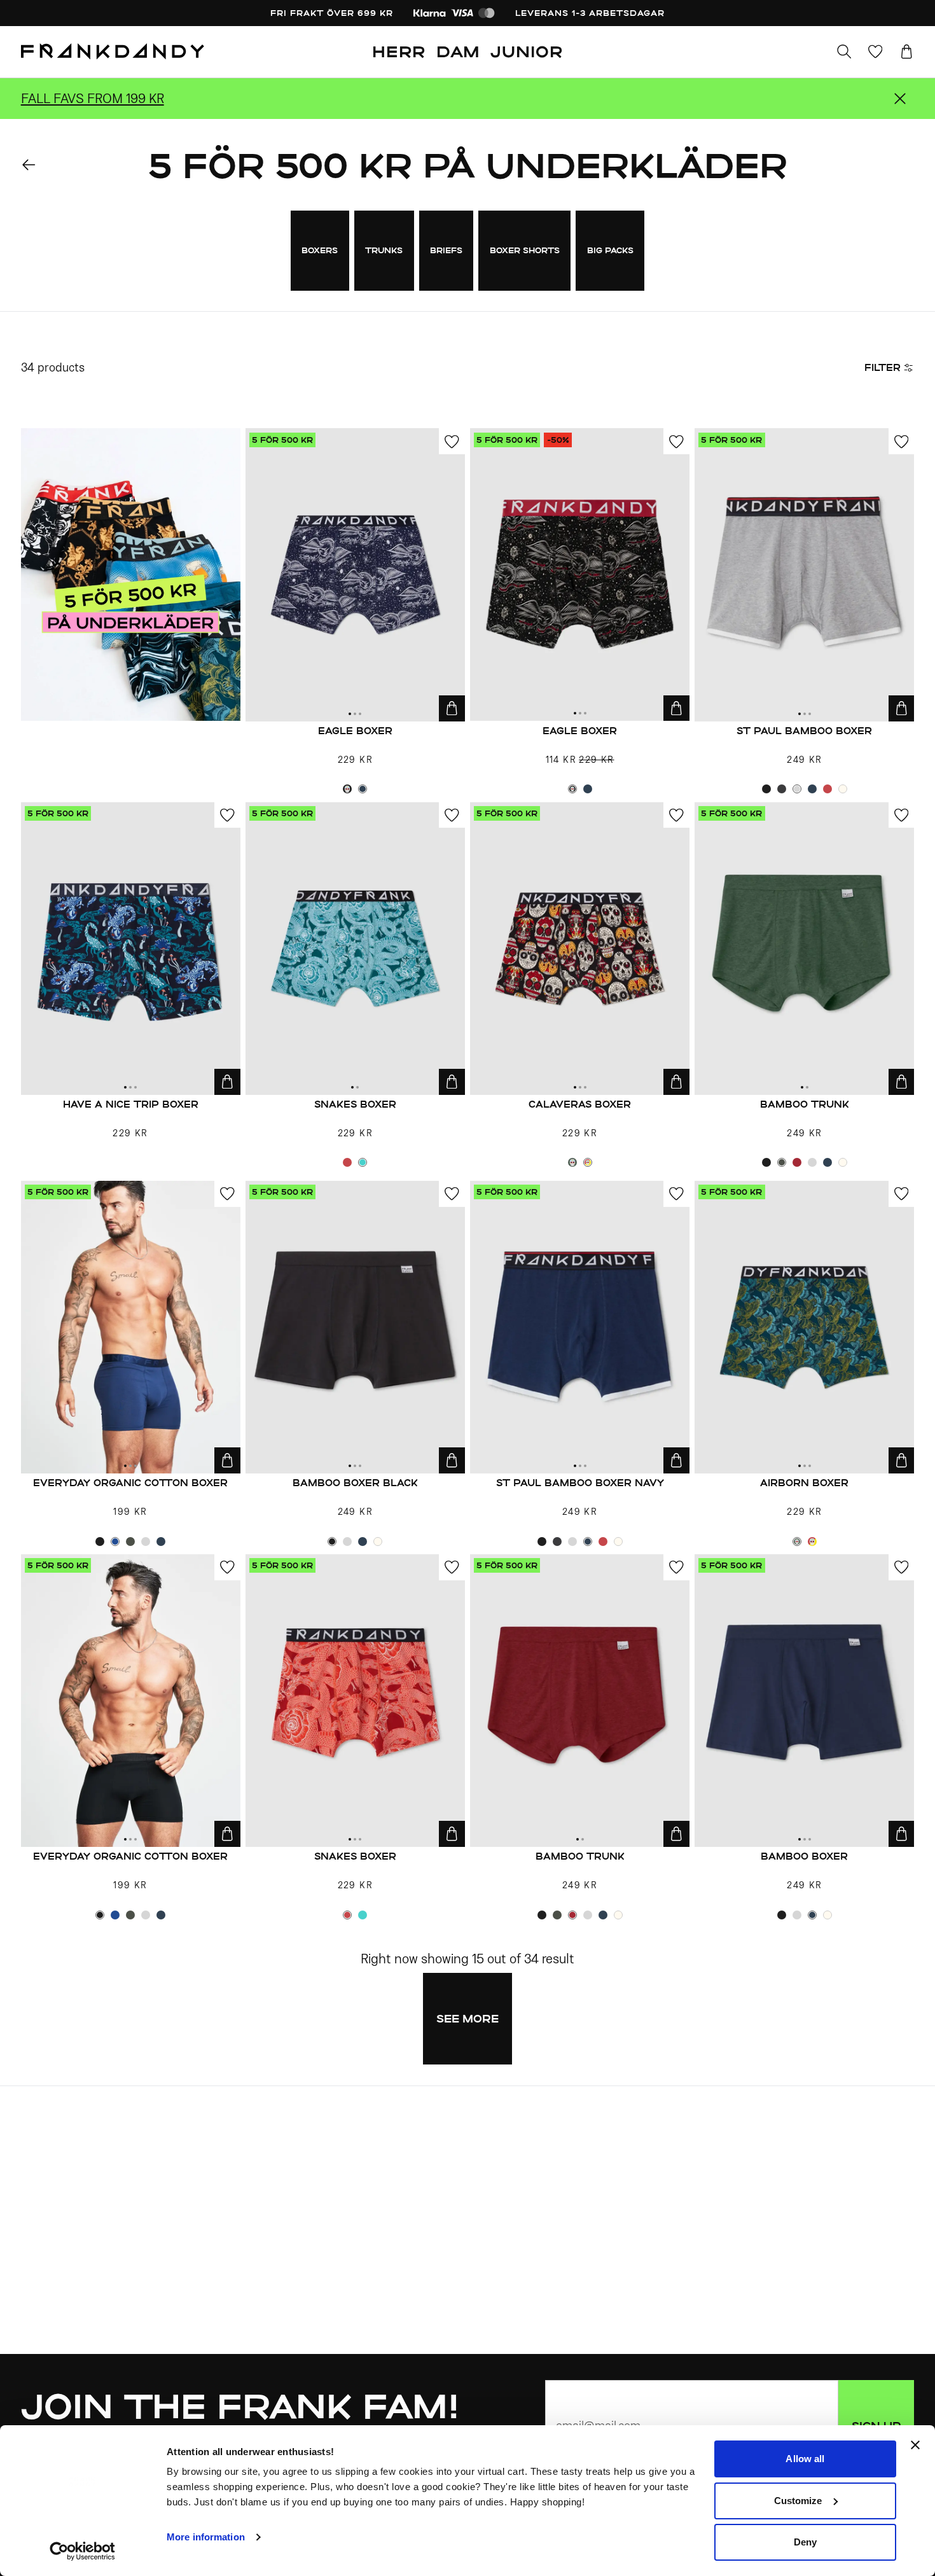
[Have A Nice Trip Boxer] (131, 949)
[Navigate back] (29, 165)
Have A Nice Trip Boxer (131, 1104)
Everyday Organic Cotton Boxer (130, 1483)
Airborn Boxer (804, 1483)
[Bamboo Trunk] (580, 1701)
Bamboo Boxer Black (355, 1483)
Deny (805, 2542)
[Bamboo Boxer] (804, 1701)
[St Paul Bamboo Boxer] (804, 574)
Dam (458, 51)
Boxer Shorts (525, 250)
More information (206, 2537)
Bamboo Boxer (804, 1856)
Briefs (446, 250)
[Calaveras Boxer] (580, 949)
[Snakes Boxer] (355, 949)
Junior (527, 51)
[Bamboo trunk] (804, 949)
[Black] (347, 789)
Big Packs (610, 250)
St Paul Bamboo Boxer (804, 731)
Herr (399, 51)
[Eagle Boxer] (355, 574)
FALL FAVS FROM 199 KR (93, 98)
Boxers (320, 250)
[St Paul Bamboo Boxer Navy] (580, 1327)
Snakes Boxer (355, 1104)
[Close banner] (915, 2445)
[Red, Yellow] (588, 1162)
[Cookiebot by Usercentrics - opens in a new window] (82, 2551)
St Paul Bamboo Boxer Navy (580, 1483)
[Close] (900, 99)
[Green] (572, 1162)
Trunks (384, 250)
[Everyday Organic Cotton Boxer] (131, 1327)
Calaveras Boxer (580, 1104)
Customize (798, 2501)
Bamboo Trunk (580, 1856)
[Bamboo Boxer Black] (355, 1327)
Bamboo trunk (805, 1104)
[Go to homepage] (113, 52)
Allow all (805, 2459)
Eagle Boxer (355, 731)
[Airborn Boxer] (804, 1327)
